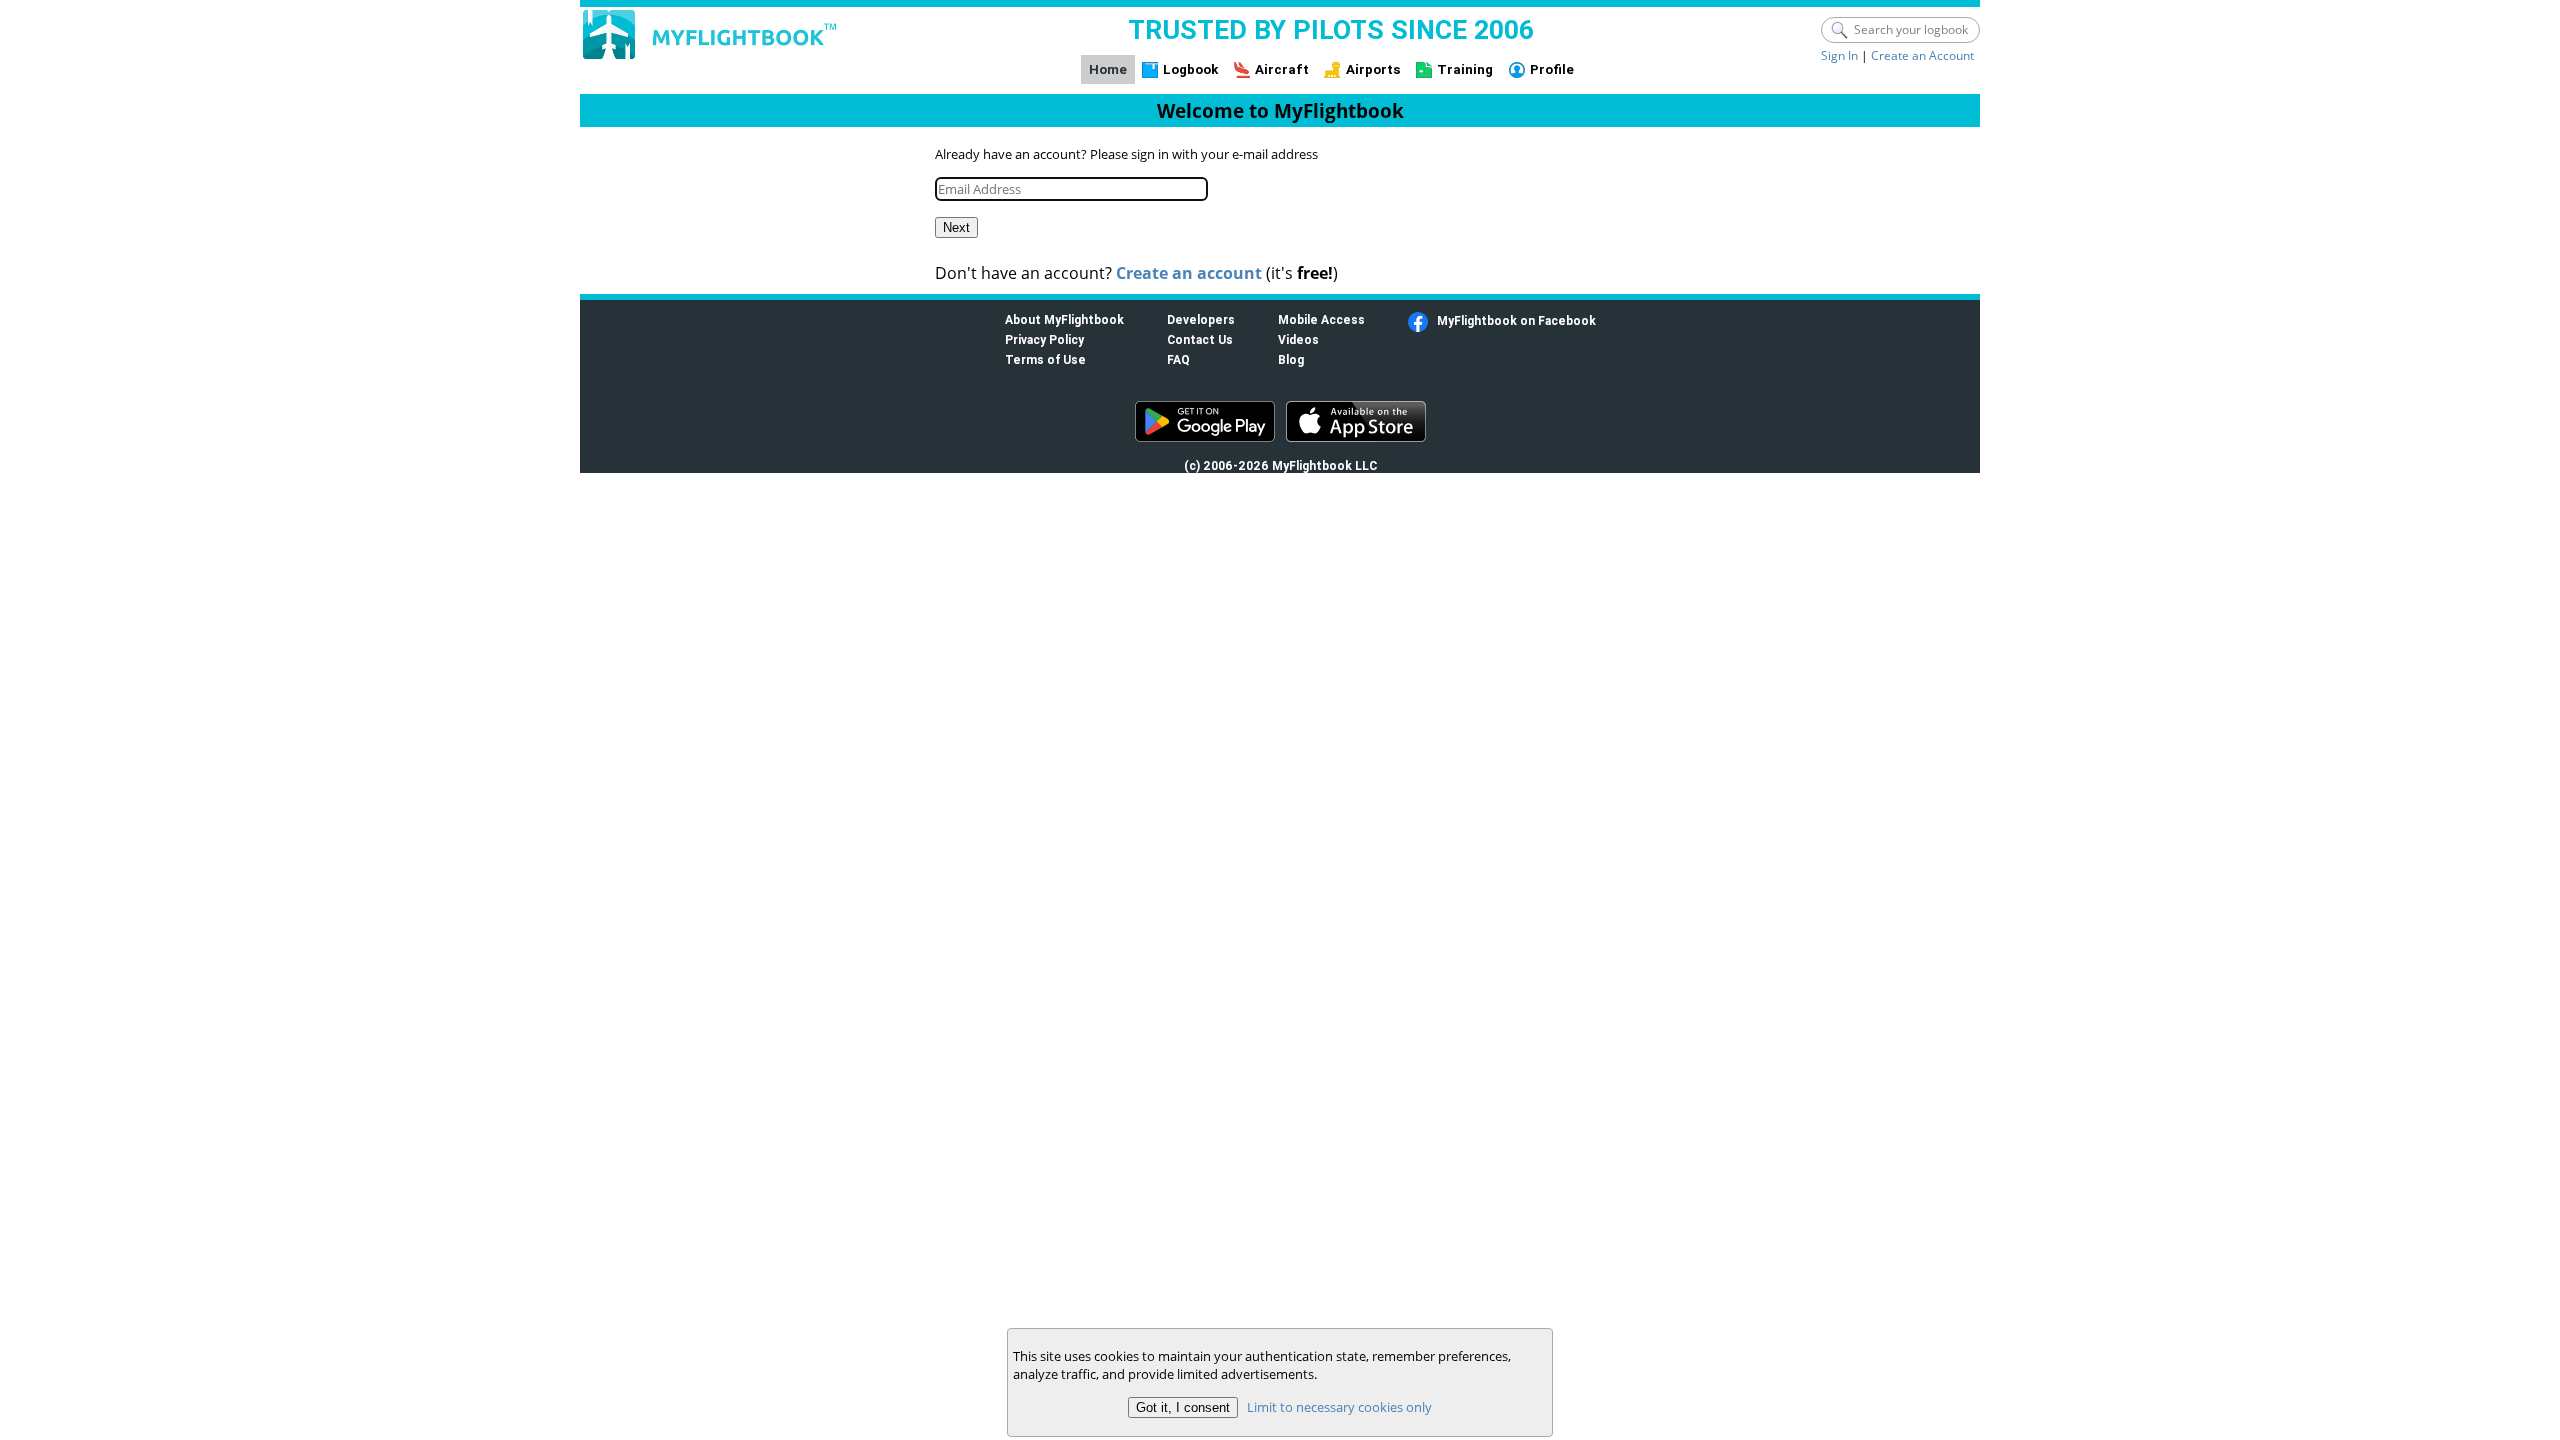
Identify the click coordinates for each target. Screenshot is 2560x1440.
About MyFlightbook (1064, 319)
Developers (1201, 319)
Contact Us (1200, 339)
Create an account (1189, 273)
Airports (1373, 69)
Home (1108, 69)
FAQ (1178, 359)
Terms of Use (1045, 359)
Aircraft (1282, 69)
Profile (1552, 69)
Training (1465, 69)
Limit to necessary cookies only (1339, 1407)
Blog (1291, 359)
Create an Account (1922, 55)
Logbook (1190, 69)
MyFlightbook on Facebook (1516, 320)
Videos (1298, 339)
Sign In (1839, 55)
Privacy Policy (1044, 339)
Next (956, 227)
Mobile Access (1321, 319)
